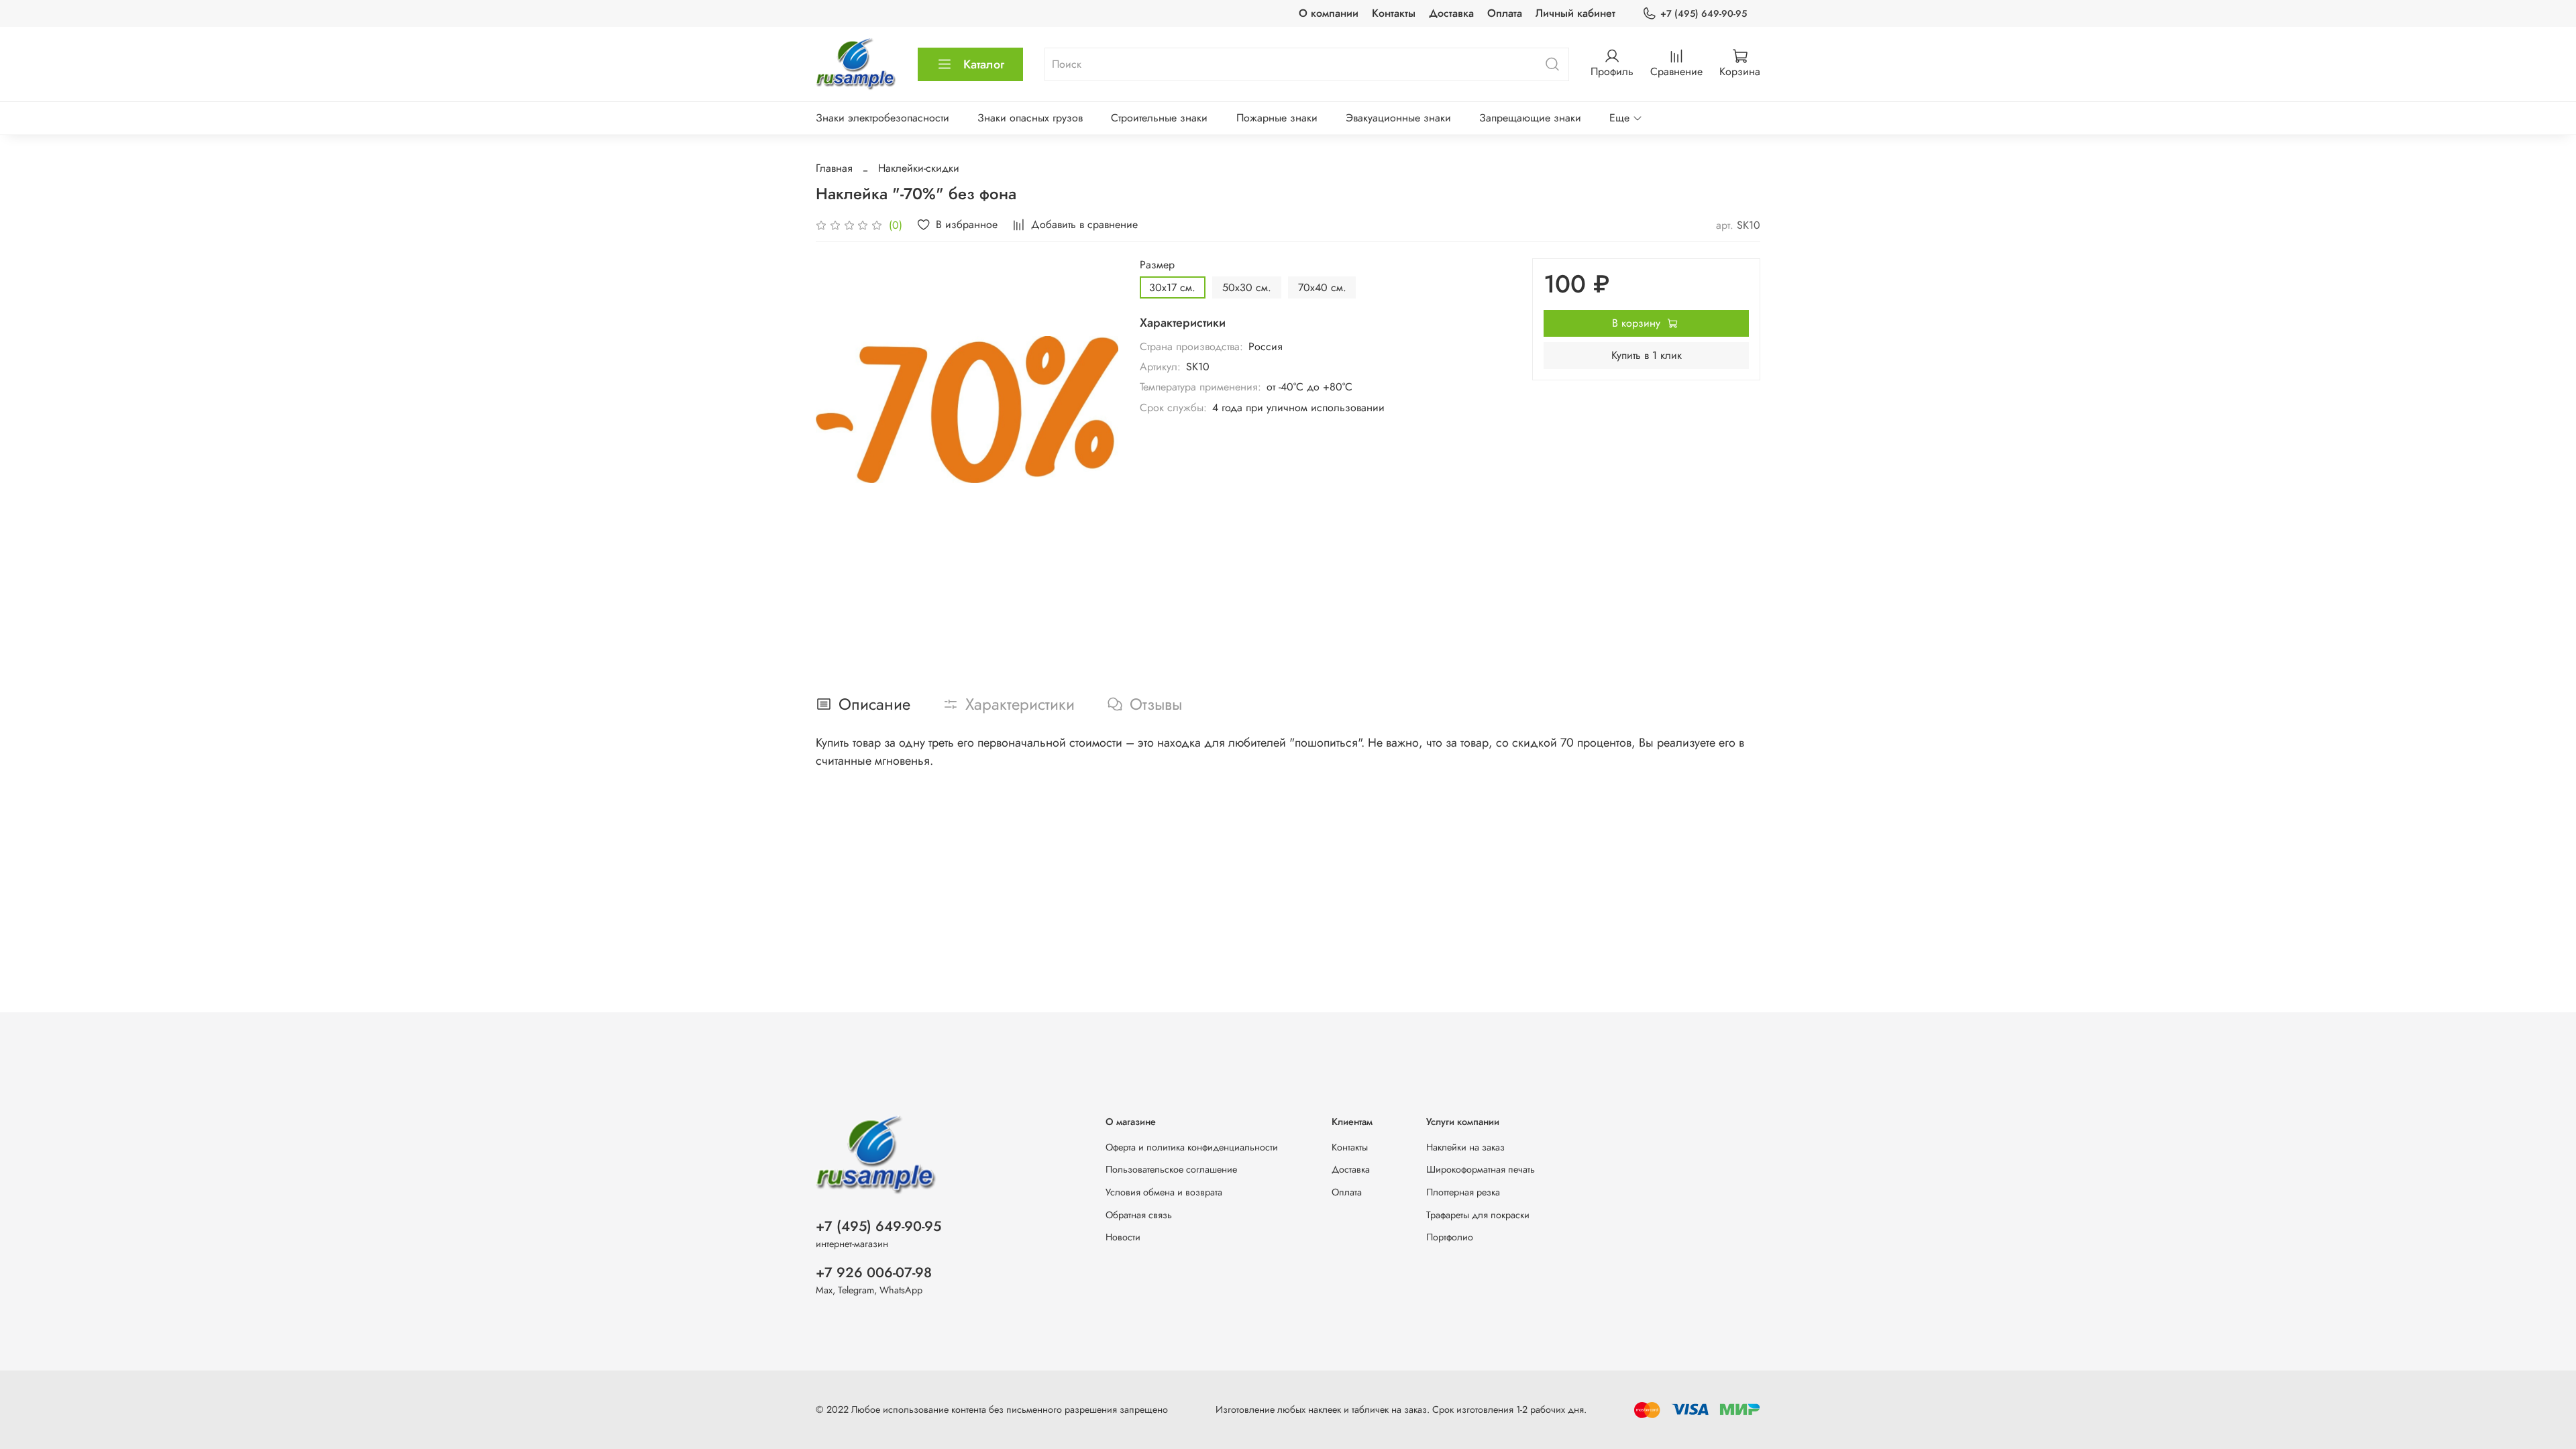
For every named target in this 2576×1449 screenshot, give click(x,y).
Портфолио (1450, 1237)
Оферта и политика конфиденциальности (1192, 1147)
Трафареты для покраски (1478, 1215)
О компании (1329, 13)
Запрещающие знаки (1530, 118)
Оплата (1505, 13)
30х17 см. (1172, 287)
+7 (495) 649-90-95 (1704, 13)
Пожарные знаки (1277, 118)
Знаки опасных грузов (1030, 118)
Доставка (1451, 13)
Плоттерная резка (1463, 1192)
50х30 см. (1247, 287)
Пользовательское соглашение (1171, 1169)
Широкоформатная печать (1481, 1169)
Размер (1157, 265)
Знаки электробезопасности (882, 118)
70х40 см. (1322, 287)
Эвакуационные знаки (1398, 118)
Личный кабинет (1575, 13)
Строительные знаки (1159, 118)
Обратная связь (1139, 1215)
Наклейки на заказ (1465, 1147)
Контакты (1394, 13)
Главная (834, 168)
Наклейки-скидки (919, 168)
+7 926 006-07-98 (874, 1273)
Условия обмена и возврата (1164, 1192)
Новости (1123, 1237)
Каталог (984, 64)
